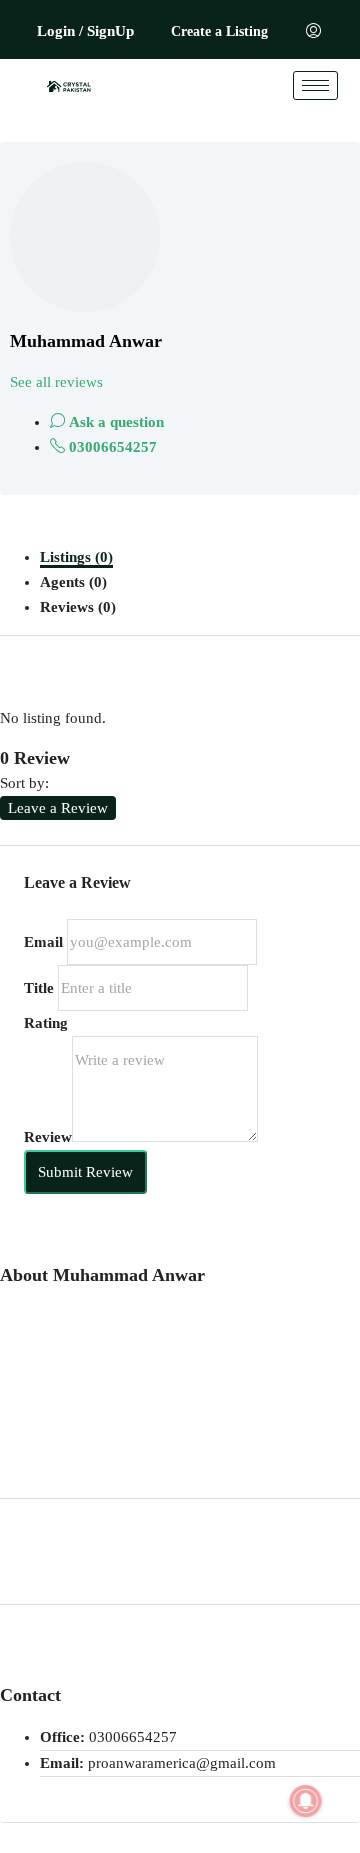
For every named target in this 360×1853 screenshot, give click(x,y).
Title (39, 988)
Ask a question (114, 422)
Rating (46, 1023)
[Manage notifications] (306, 1801)
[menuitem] (313, 32)
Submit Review (85, 1172)
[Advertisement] (180, 1381)
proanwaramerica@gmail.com (182, 1763)
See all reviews (56, 382)
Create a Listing (219, 31)
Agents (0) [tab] (73, 582)
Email (43, 942)
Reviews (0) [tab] (78, 607)
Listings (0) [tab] (76, 557)
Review (48, 1137)
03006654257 (111, 447)
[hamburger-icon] (315, 85)
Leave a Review (58, 808)
